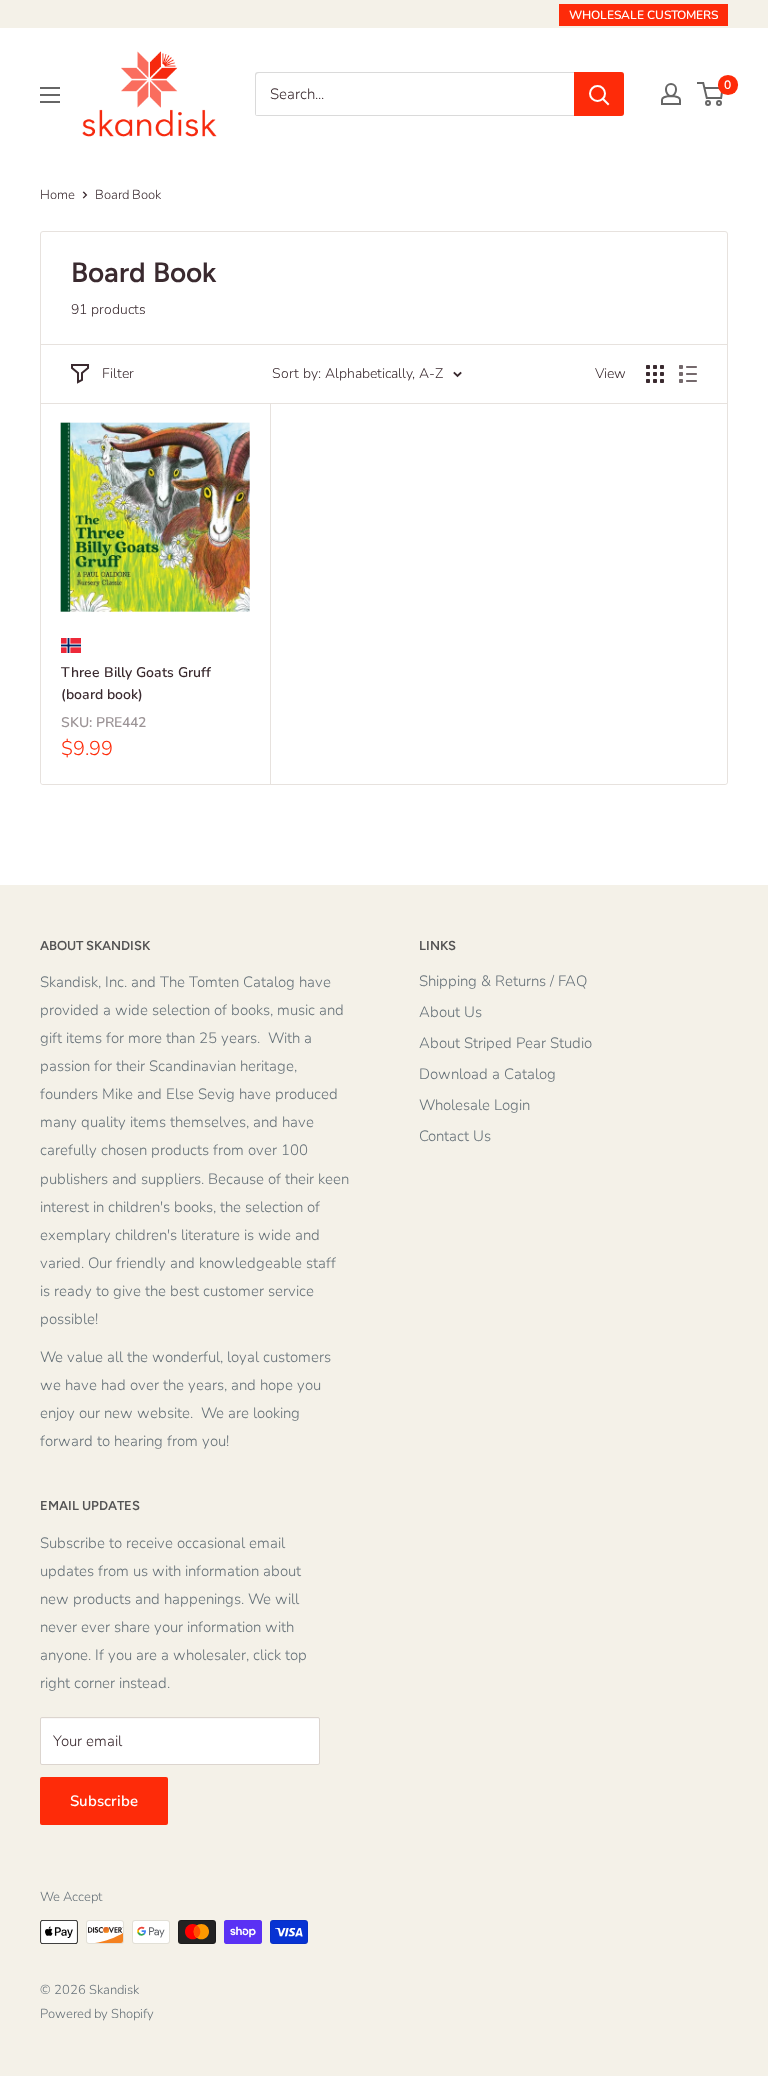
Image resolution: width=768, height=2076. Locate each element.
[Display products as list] (688, 374)
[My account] (671, 94)
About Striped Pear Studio (505, 1043)
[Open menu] (50, 95)
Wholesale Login (474, 1105)
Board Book (128, 195)
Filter (118, 373)
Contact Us (455, 1136)
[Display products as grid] (655, 374)
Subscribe (104, 1801)
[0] (711, 94)
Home (57, 195)
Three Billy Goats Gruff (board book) (136, 683)
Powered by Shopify (97, 2014)
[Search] (599, 94)
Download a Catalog (487, 1074)
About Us (450, 1012)
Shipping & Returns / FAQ (503, 981)
